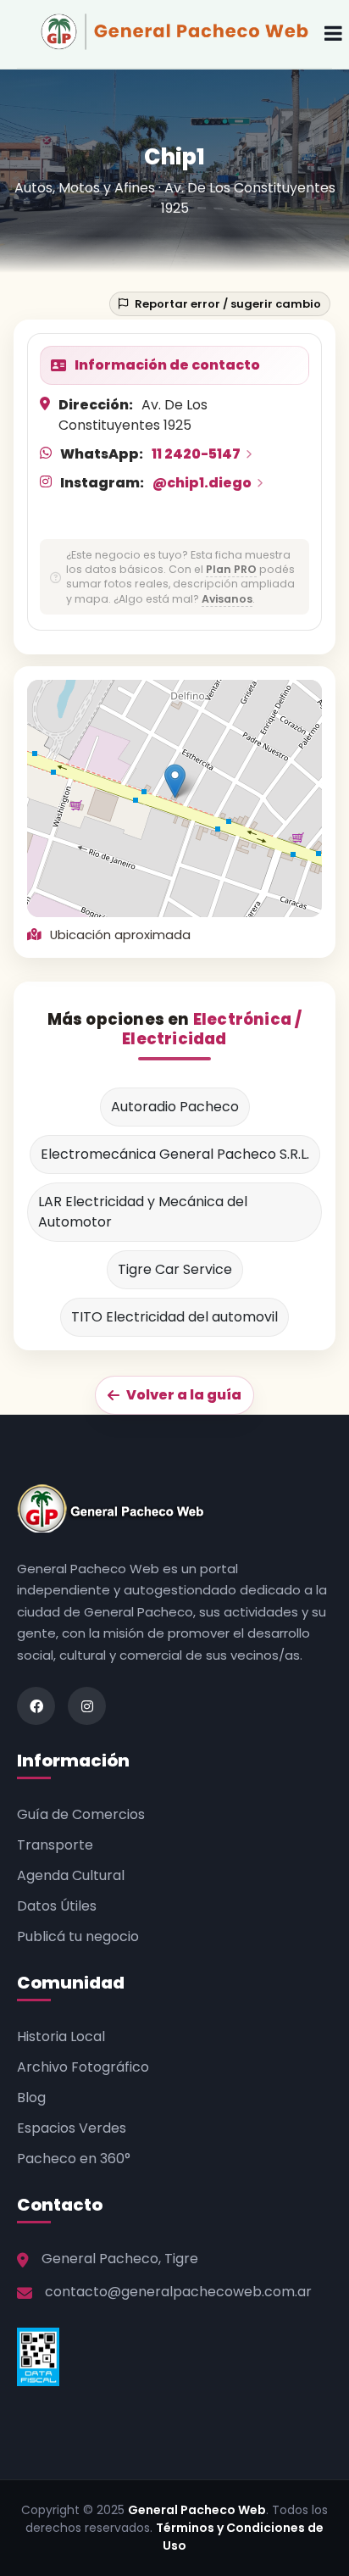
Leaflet (210, 910)
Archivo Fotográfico (83, 2067)
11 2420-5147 (196, 454)
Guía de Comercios (81, 1814)
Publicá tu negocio (78, 1936)
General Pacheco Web (197, 2510)
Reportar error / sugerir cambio (228, 304)
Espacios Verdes (72, 2128)
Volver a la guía (184, 1395)
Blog (31, 2098)
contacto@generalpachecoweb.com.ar (178, 2292)
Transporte (55, 1845)
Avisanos (227, 599)
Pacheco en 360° (74, 2159)
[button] (175, 781)
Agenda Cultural (71, 1875)
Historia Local (61, 2036)
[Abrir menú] (333, 34)
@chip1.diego (202, 483)
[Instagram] (87, 1706)
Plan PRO (231, 569)
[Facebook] (36, 1706)
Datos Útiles (57, 1906)
